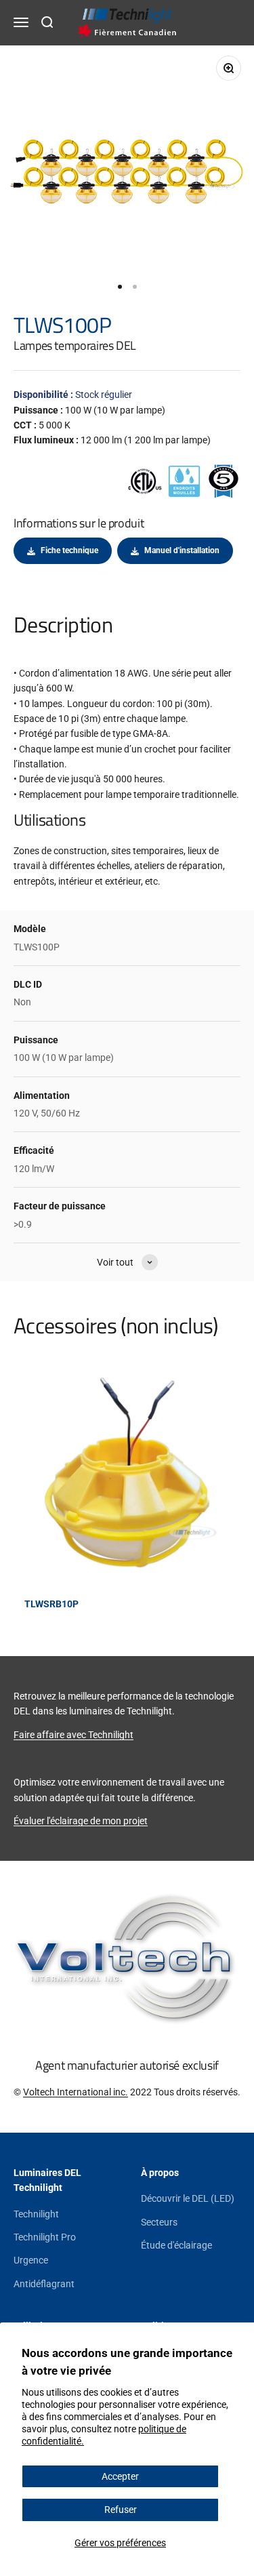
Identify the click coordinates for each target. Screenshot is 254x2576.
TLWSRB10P (51, 1604)
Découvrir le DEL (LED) (188, 2198)
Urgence (31, 2260)
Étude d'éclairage (176, 2245)
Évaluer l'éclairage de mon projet (81, 1821)
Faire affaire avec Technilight (73, 1735)
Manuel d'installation (182, 550)
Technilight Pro (45, 2237)
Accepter (120, 2476)
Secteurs (159, 2222)
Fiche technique (69, 550)
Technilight (36, 2214)
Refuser (121, 2510)
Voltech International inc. (76, 2092)
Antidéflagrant (44, 2284)
